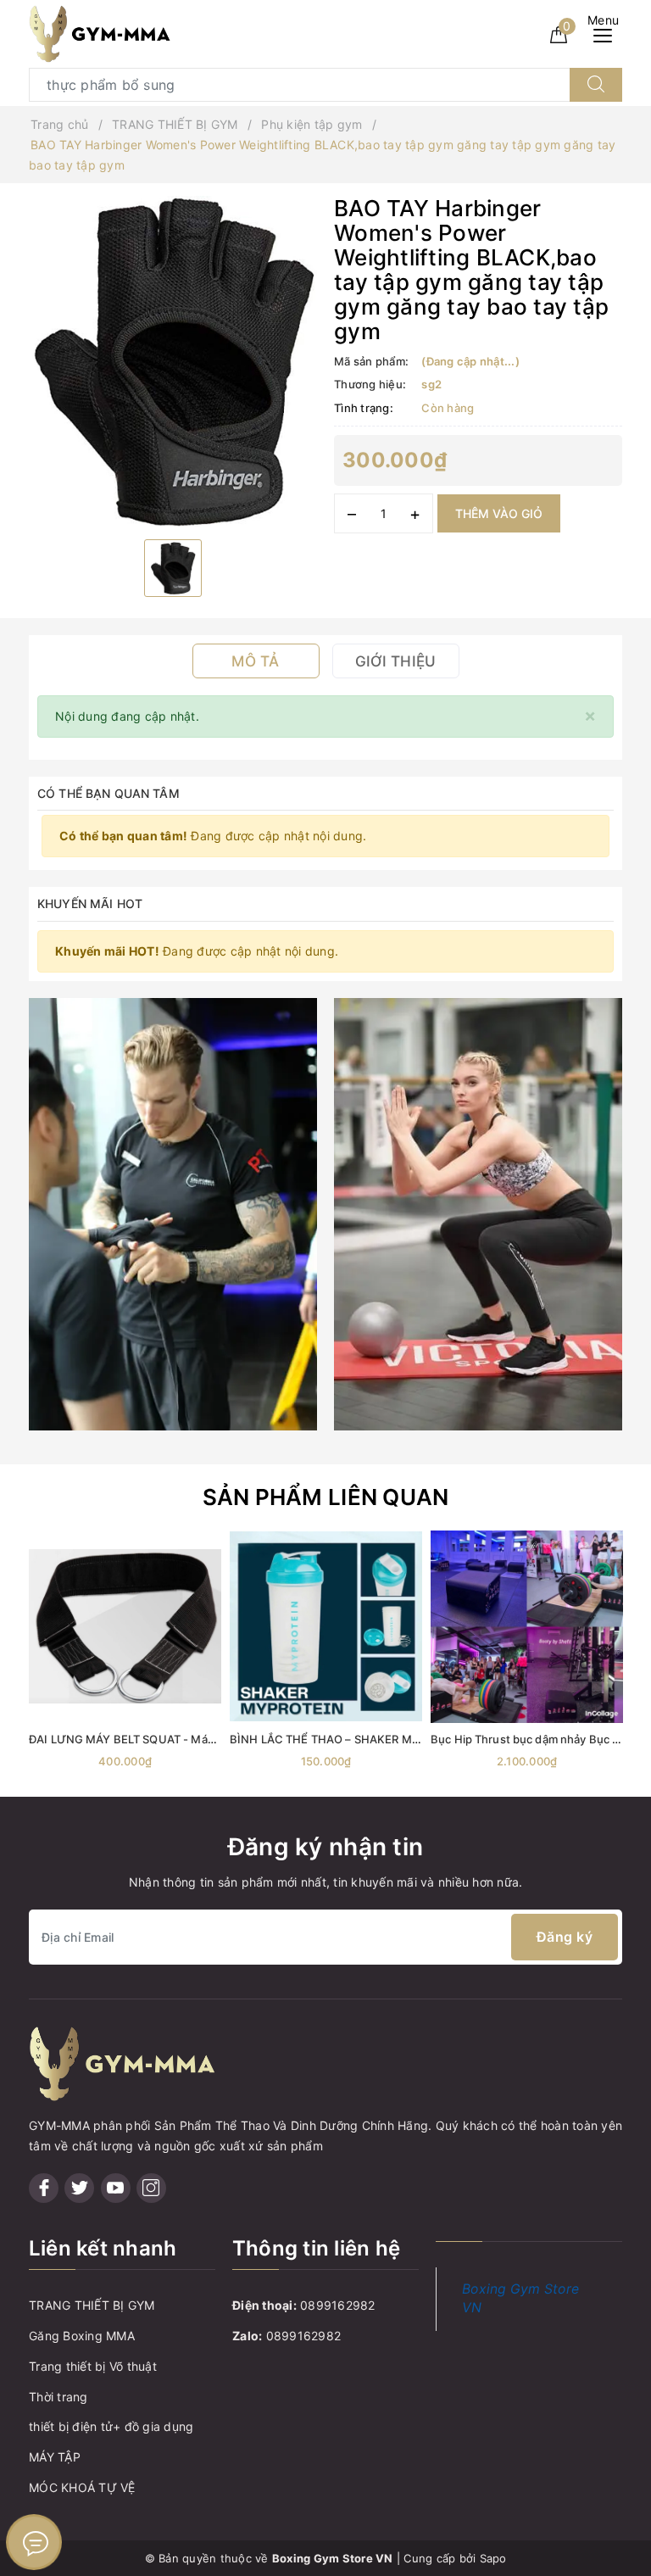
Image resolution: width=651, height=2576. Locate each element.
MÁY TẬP (55, 2457)
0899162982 (338, 2305)
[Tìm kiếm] (596, 85)
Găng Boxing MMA (82, 2336)
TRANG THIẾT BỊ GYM (92, 2305)
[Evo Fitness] (173, 1212)
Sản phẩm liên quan (326, 1497)
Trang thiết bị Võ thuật (93, 2366)
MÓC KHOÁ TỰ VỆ (82, 2487)
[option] (173, 361)
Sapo (493, 2558)
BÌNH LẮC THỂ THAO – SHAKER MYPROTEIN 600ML (368, 1739)
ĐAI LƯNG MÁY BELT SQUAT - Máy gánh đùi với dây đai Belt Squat (203, 1739)
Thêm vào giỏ (499, 513)
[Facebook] (44, 2188)
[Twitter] (79, 2188)
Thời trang (58, 2397)
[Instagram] (151, 2188)
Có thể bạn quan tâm (108, 793)
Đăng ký (565, 1937)
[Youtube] (116, 2188)
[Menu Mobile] (607, 33)
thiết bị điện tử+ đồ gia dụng (111, 2426)
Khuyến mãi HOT (90, 903)
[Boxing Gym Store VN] (100, 33)
